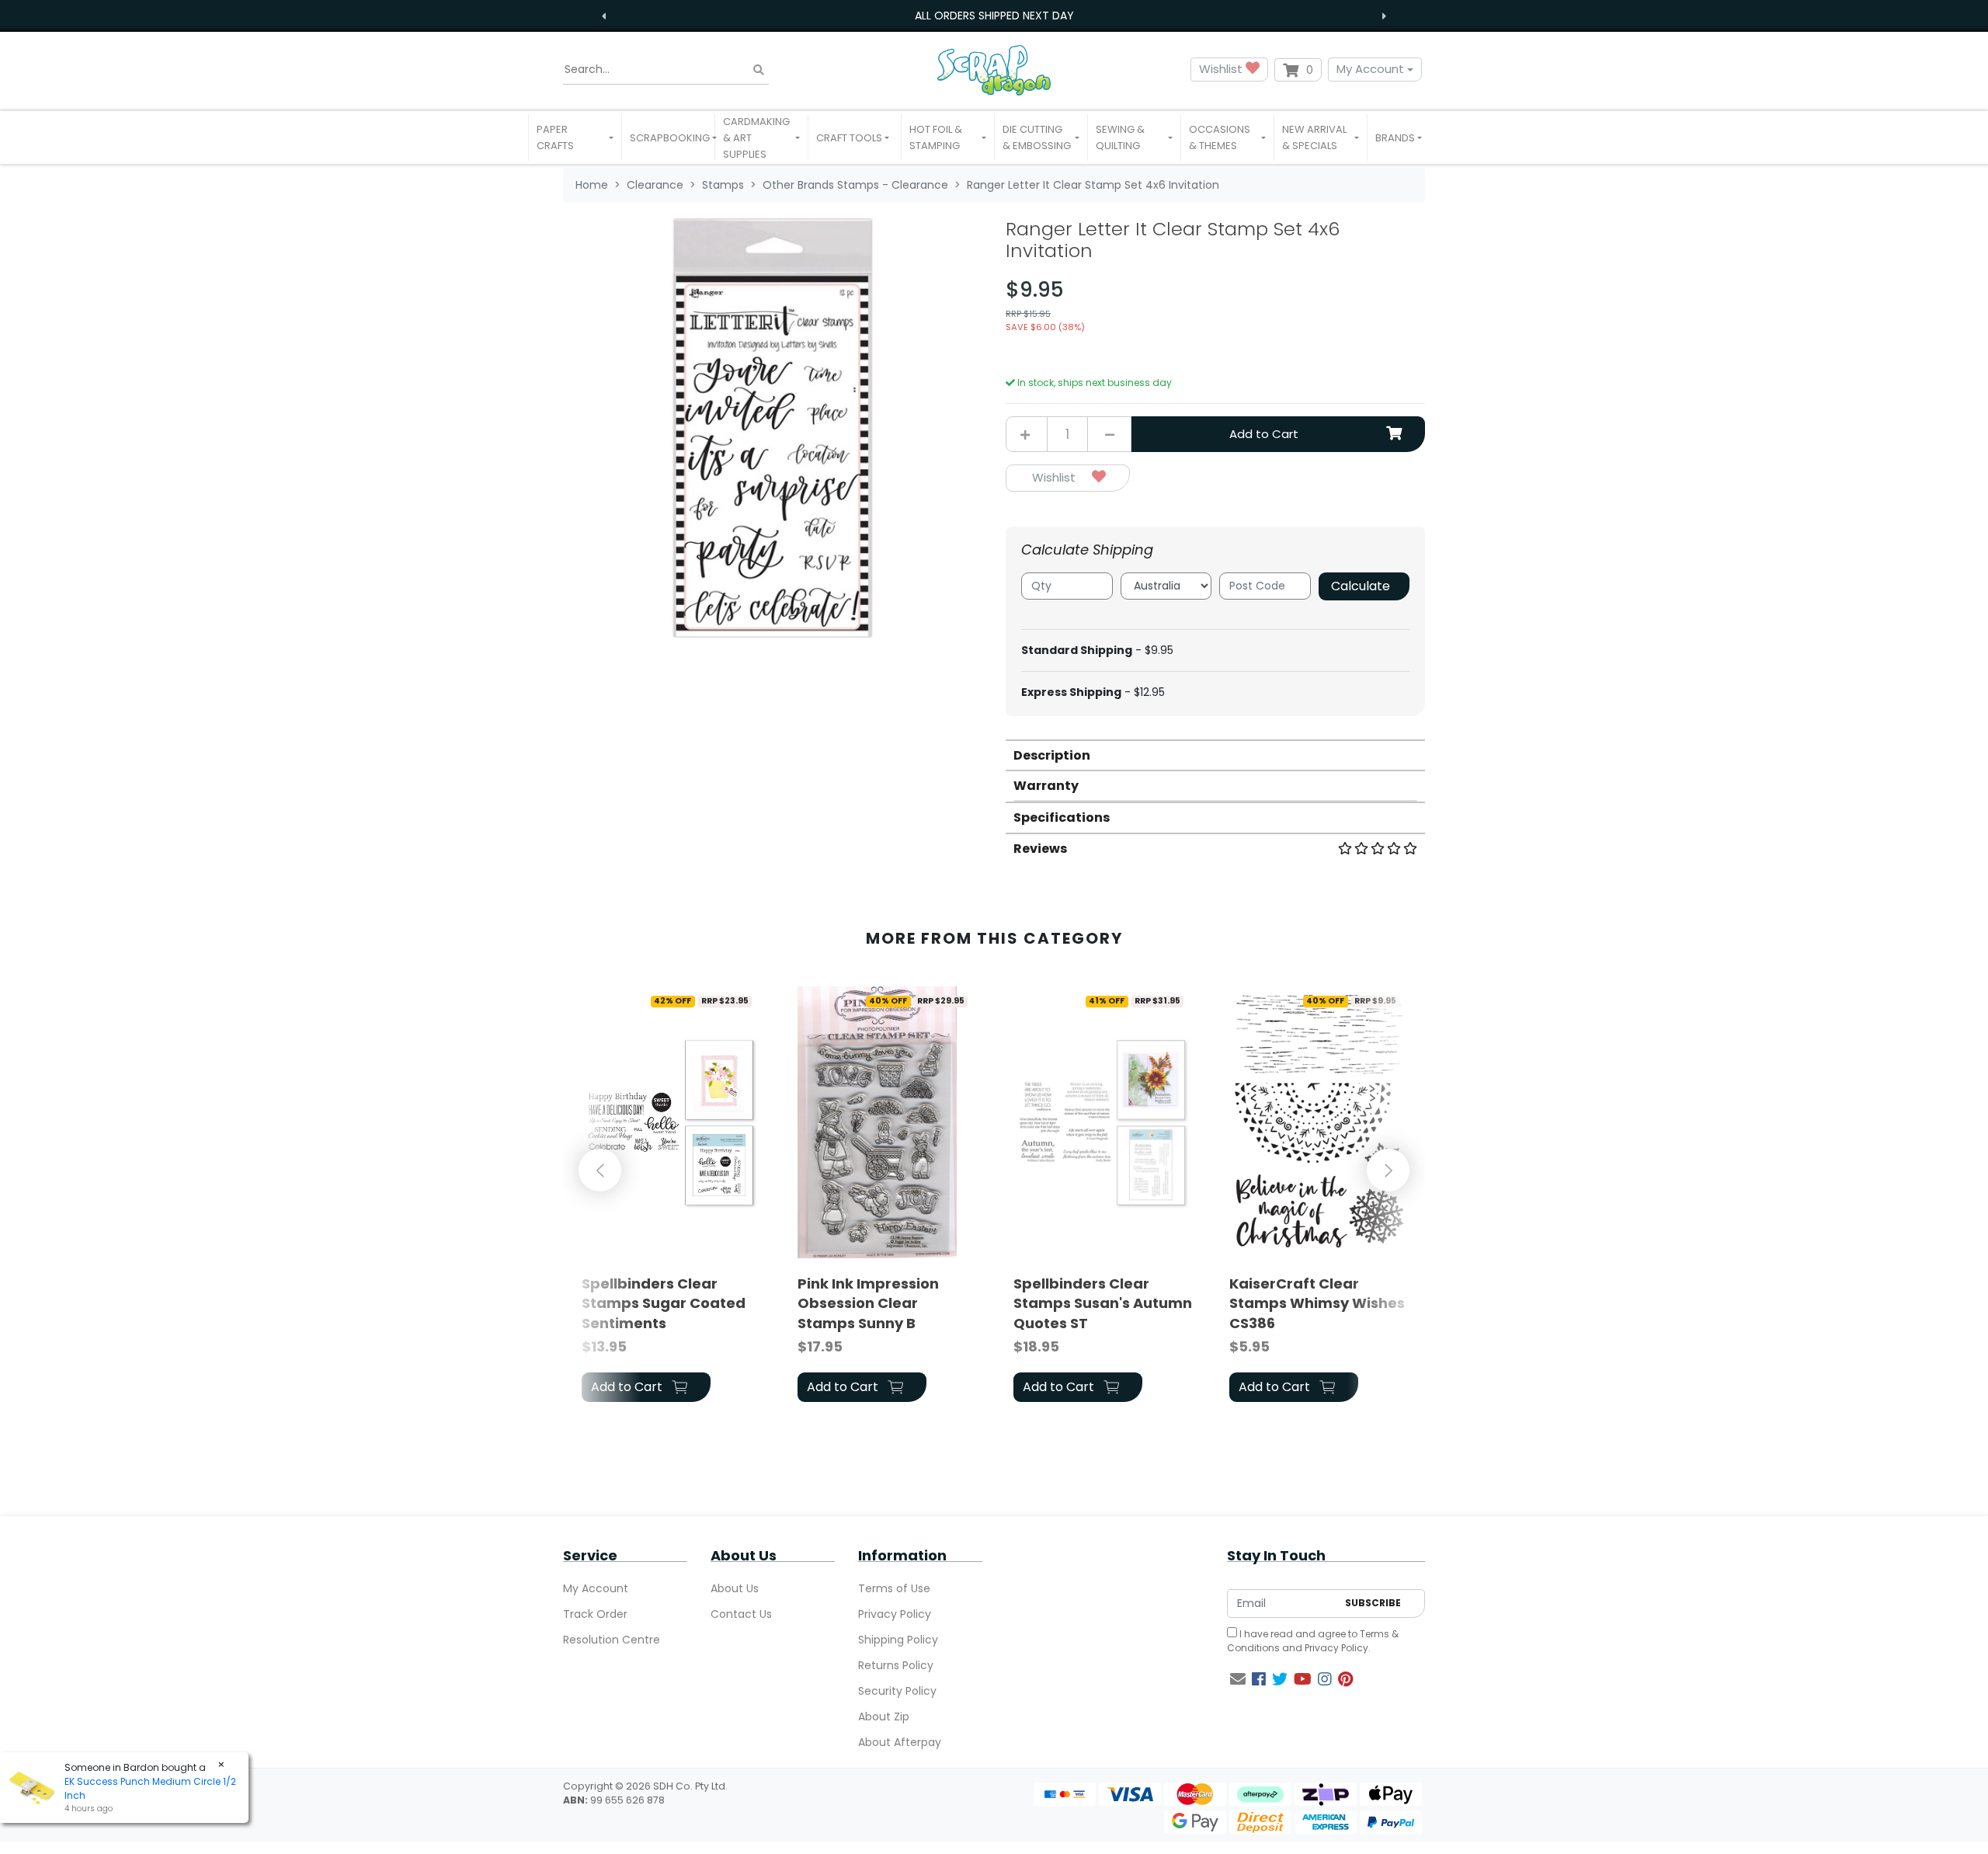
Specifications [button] (1062, 817)
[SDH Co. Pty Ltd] (994, 70)
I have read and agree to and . (1313, 1641)
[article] (671, 1197)
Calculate (1361, 586)
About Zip (884, 1717)
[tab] (1215, 755)
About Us (735, 1588)
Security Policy (897, 1691)
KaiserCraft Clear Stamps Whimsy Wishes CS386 (1317, 1303)
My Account (1370, 69)
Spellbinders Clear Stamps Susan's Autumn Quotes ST (1103, 1303)
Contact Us (741, 1614)
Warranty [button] (1046, 786)
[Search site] (759, 70)
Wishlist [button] (1222, 69)
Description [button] (1052, 755)
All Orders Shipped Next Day (994, 16)
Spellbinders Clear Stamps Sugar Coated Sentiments (664, 1303)
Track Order (595, 1614)
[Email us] (1238, 1679)
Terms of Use (894, 1588)
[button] (575, 137)
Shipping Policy (898, 1640)
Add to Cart (1264, 434)
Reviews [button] (1040, 849)
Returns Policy (896, 1665)
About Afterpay (900, 1742)
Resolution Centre (612, 1640)
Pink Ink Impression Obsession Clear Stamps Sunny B (868, 1303)
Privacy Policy (895, 1614)
